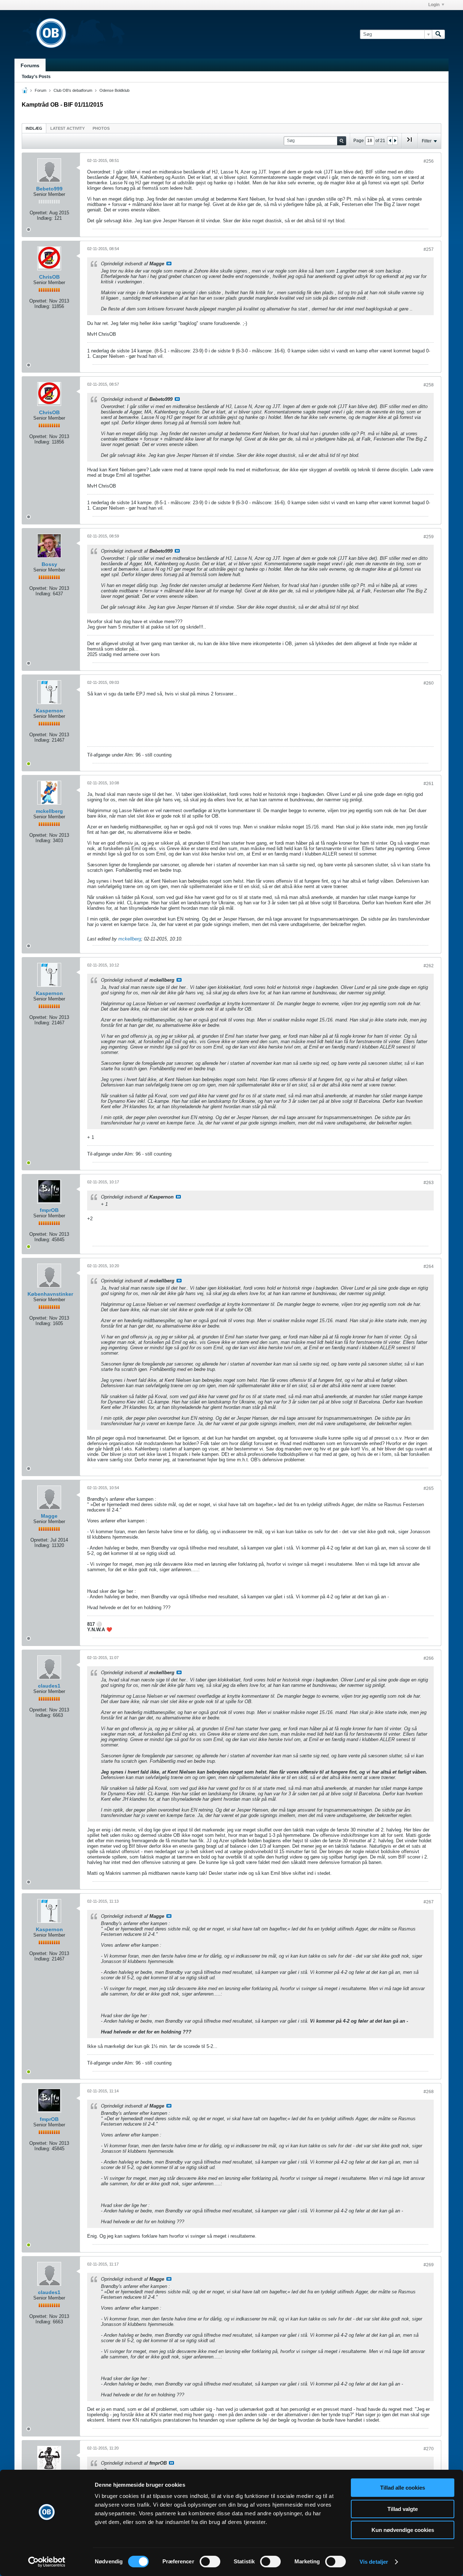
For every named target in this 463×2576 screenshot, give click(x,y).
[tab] (34, 128)
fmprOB (49, 1210)
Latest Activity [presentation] (67, 128)
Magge (49, 1516)
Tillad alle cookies (403, 2488)
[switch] (210, 2562)
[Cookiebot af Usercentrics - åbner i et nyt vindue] (47, 2562)
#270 (429, 2449)
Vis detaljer (374, 2562)
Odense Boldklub (114, 90)
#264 (429, 1266)
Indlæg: (45, 218)
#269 (429, 2265)
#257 (429, 249)
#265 (429, 1488)
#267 (429, 1902)
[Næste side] (395, 141)
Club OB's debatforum (73, 90)
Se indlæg (169, 263)
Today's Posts (36, 77)
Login (434, 5)
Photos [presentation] (101, 128)
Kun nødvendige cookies (403, 2530)
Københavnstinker (50, 1294)
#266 (429, 1658)
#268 (429, 2092)
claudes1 (49, 1686)
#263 (429, 1183)
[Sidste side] (409, 142)
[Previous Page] (390, 141)
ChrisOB (49, 277)
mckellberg (49, 811)
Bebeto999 (49, 189)
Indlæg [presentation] (34, 128)
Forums (30, 65)
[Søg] (438, 34)
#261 (429, 784)
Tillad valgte (403, 2509)
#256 (429, 161)
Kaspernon (49, 711)
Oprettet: (39, 213)
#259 (429, 537)
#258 (429, 385)
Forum (41, 90)
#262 (429, 966)
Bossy (49, 564)
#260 (429, 683)
